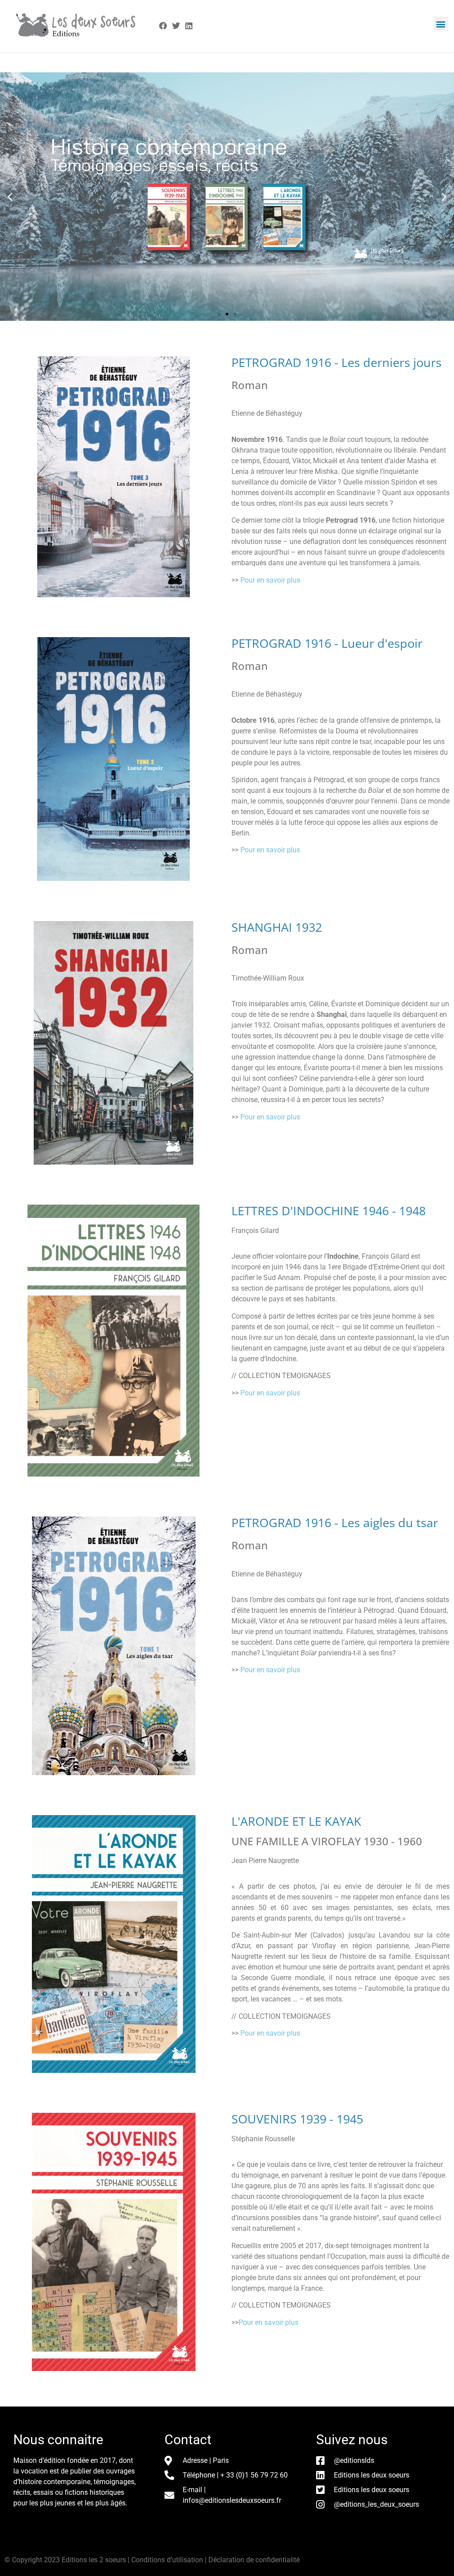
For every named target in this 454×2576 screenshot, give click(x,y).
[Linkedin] (189, 26)
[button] (441, 24)
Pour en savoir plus (270, 580)
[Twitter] (176, 26)
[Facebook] (163, 26)
